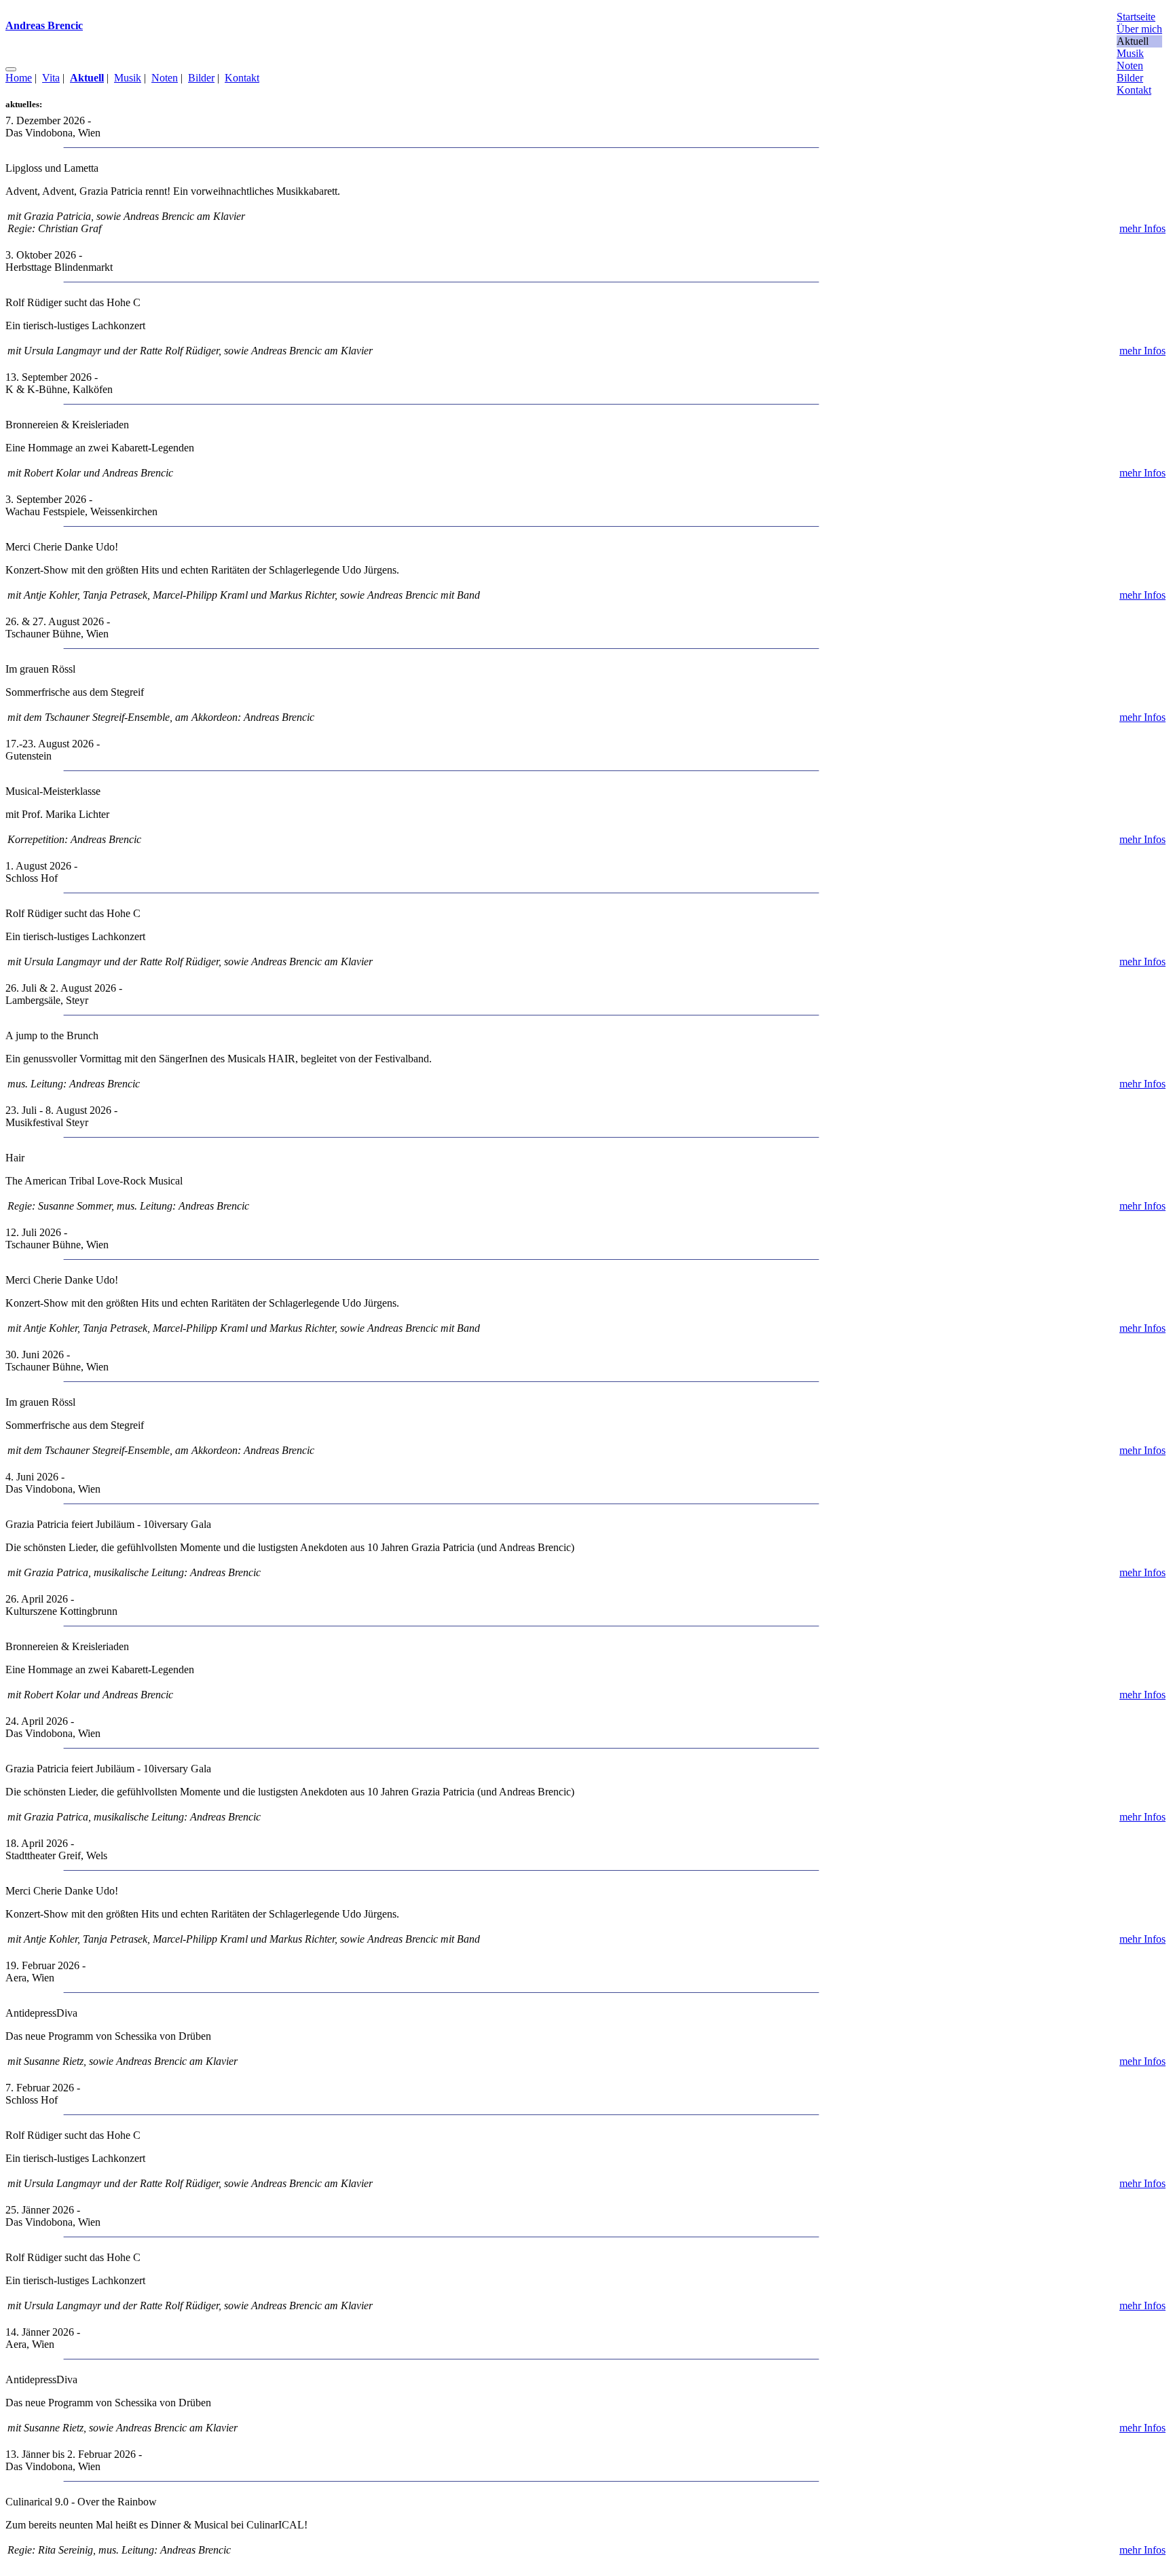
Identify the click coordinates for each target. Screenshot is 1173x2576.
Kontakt (242, 78)
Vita (51, 78)
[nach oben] (11, 69)
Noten (165, 78)
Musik (128, 78)
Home (19, 78)
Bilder (201, 78)
